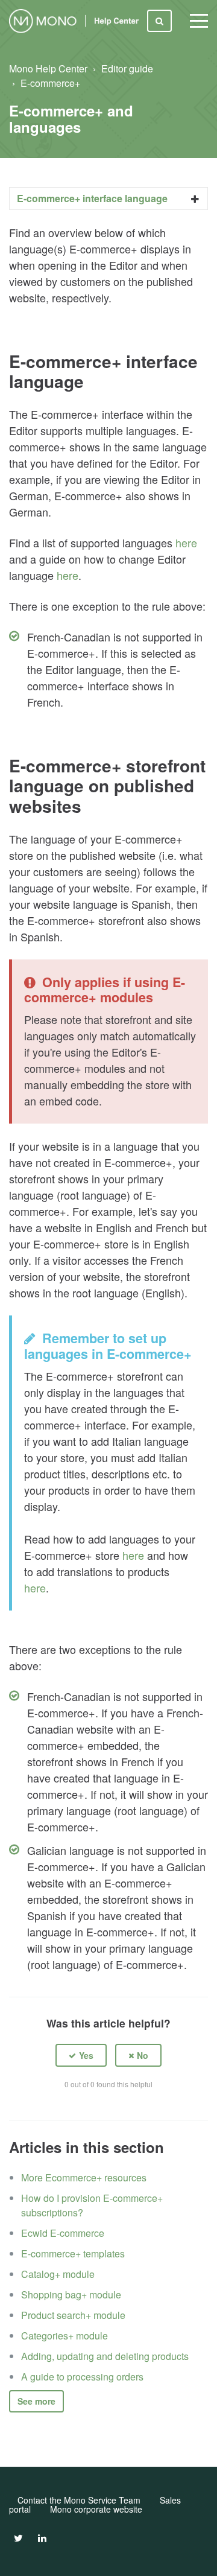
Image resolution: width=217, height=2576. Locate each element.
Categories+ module (64, 2336)
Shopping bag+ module (71, 2295)
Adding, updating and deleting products (105, 2356)
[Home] (76, 21)
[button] (81, 2056)
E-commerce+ (50, 83)
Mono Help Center (48, 68)
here (186, 542)
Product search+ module (73, 2315)
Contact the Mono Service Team (79, 2500)
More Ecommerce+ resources (84, 2177)
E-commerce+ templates (73, 2253)
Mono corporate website (96, 2509)
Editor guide (127, 68)
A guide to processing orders (82, 2377)
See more (36, 2401)
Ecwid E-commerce (63, 2233)
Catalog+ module (58, 2274)
